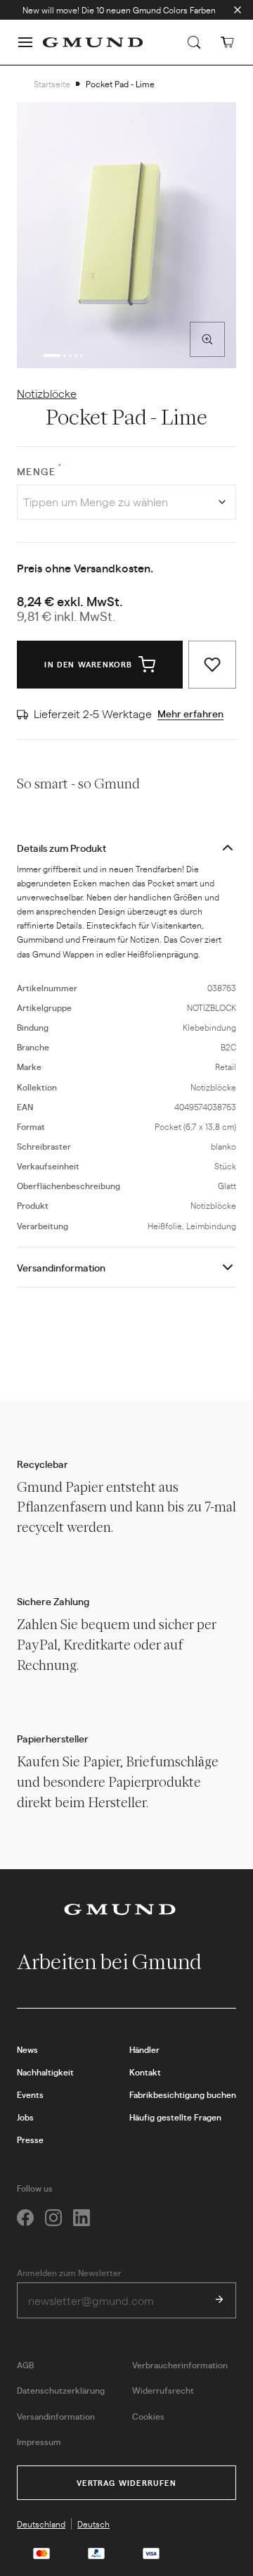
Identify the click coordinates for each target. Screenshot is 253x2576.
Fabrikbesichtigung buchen (183, 2094)
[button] (25, 42)
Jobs (25, 2117)
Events (30, 2094)
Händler (144, 2049)
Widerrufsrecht (163, 2390)
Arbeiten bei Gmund (111, 1962)
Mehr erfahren (190, 713)
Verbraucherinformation (180, 2365)
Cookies (148, 2416)
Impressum (39, 2442)
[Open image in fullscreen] (207, 339)
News (27, 2049)
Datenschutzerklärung (61, 2390)
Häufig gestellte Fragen (175, 2117)
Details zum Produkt (61, 848)
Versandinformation (61, 1267)
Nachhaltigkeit (45, 2072)
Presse (30, 2140)
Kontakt (145, 2072)
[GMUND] (93, 42)
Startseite (52, 84)
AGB (25, 2365)
